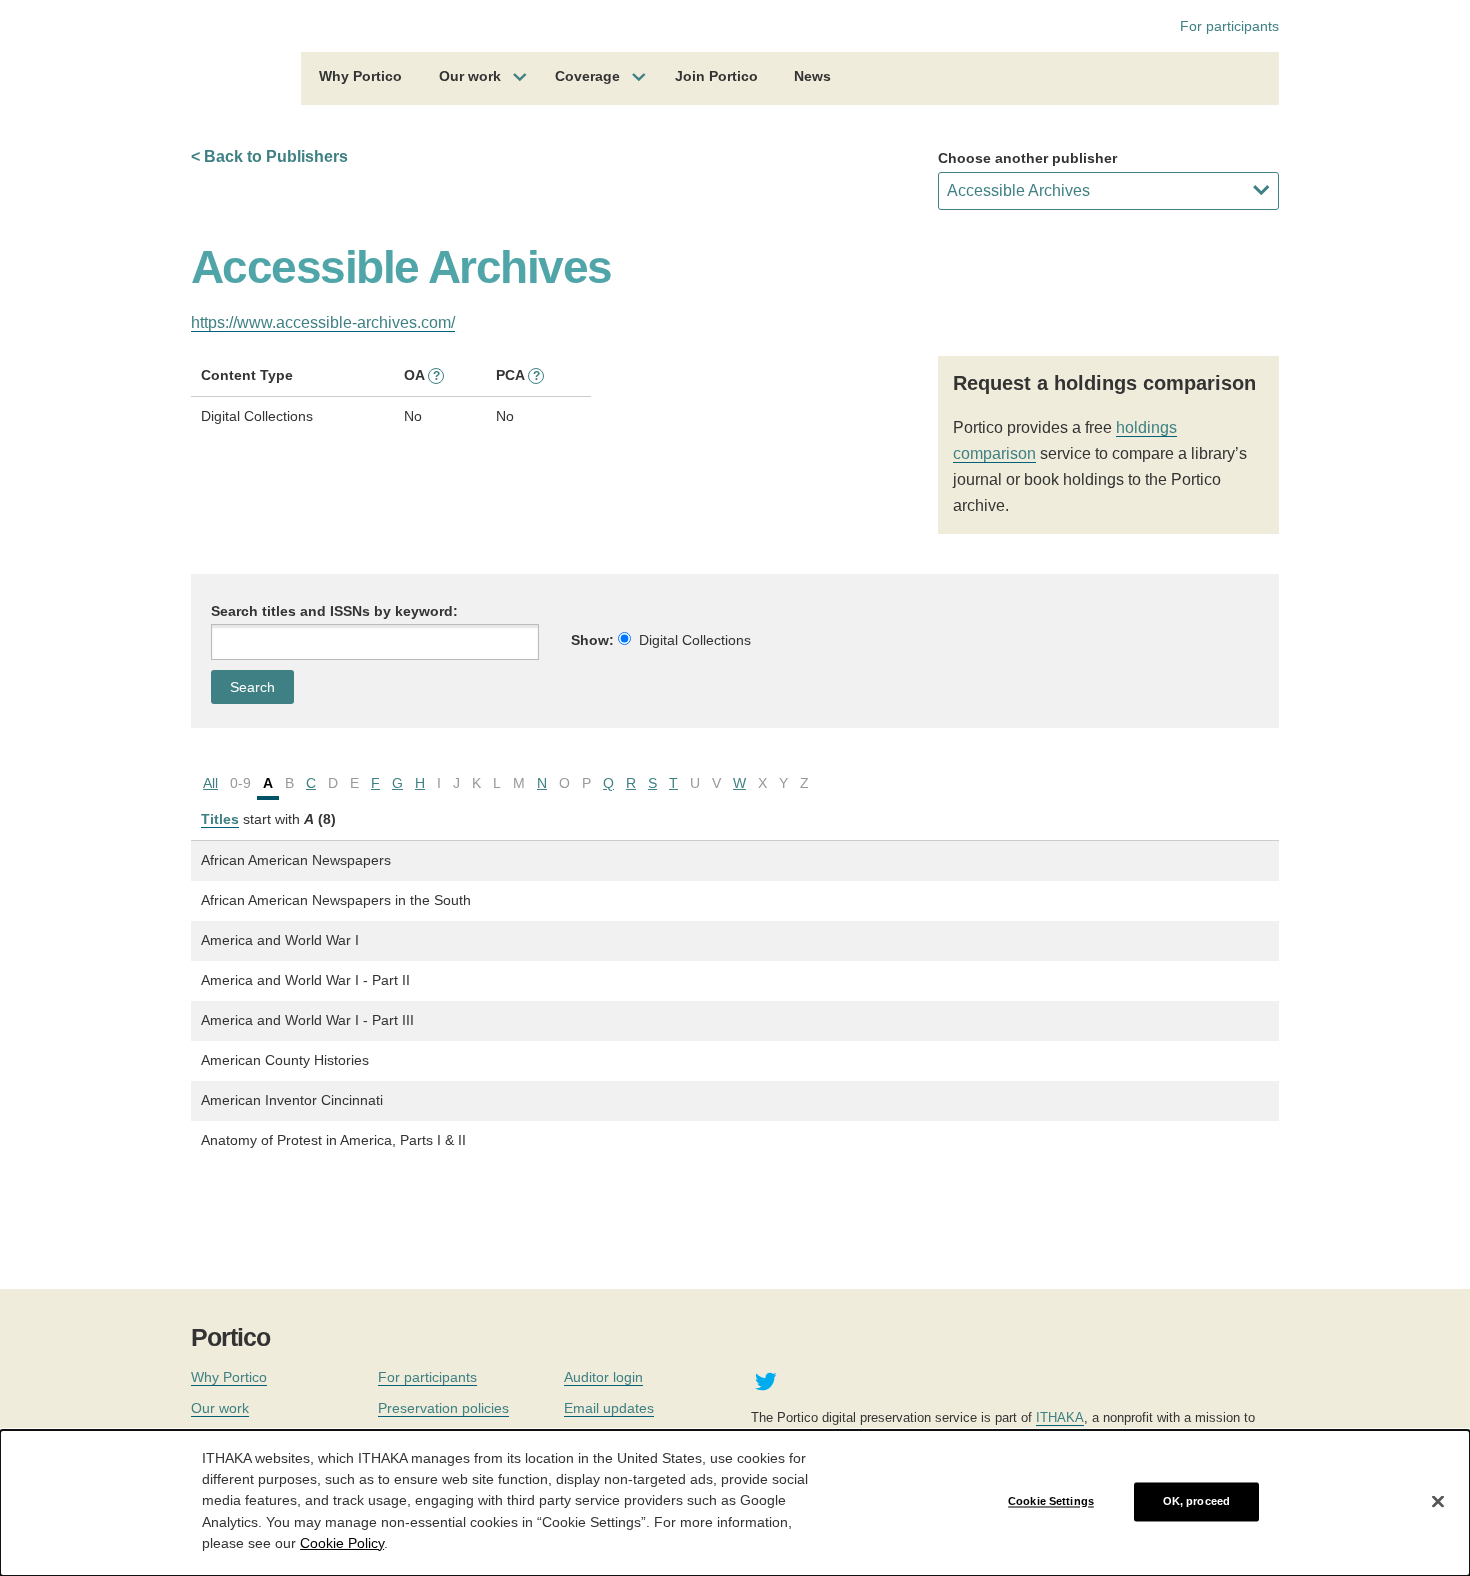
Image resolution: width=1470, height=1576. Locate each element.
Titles (220, 819)
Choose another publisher (1027, 158)
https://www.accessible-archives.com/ (323, 322)
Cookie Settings (1051, 1501)
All (210, 783)
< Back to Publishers (269, 156)
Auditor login (603, 1377)
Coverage (587, 76)
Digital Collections (695, 640)
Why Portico (360, 76)
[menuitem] (360, 79)
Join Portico (716, 76)
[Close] (1438, 1502)
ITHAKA (1060, 1417)
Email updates (609, 1408)
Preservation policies (443, 1408)
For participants (1229, 26)
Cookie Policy (342, 1542)
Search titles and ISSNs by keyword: (334, 611)
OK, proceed (1196, 1501)
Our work (470, 76)
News (812, 76)
